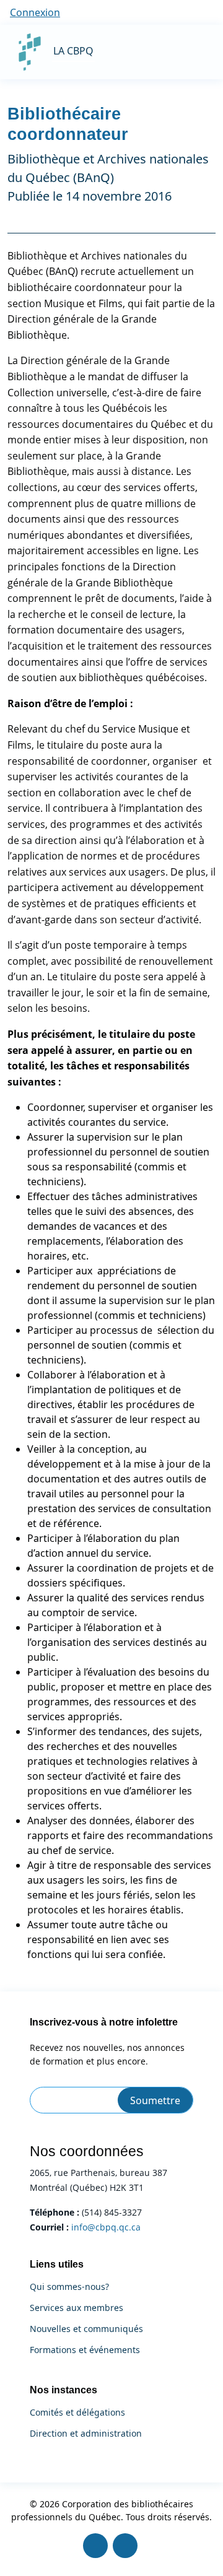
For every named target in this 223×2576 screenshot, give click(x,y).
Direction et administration (86, 2434)
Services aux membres (77, 2308)
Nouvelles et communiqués (86, 2329)
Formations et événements (85, 2350)
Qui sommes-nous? (69, 2287)
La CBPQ (73, 51)
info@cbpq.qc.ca (106, 2227)
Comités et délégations (77, 2413)
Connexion (35, 12)
